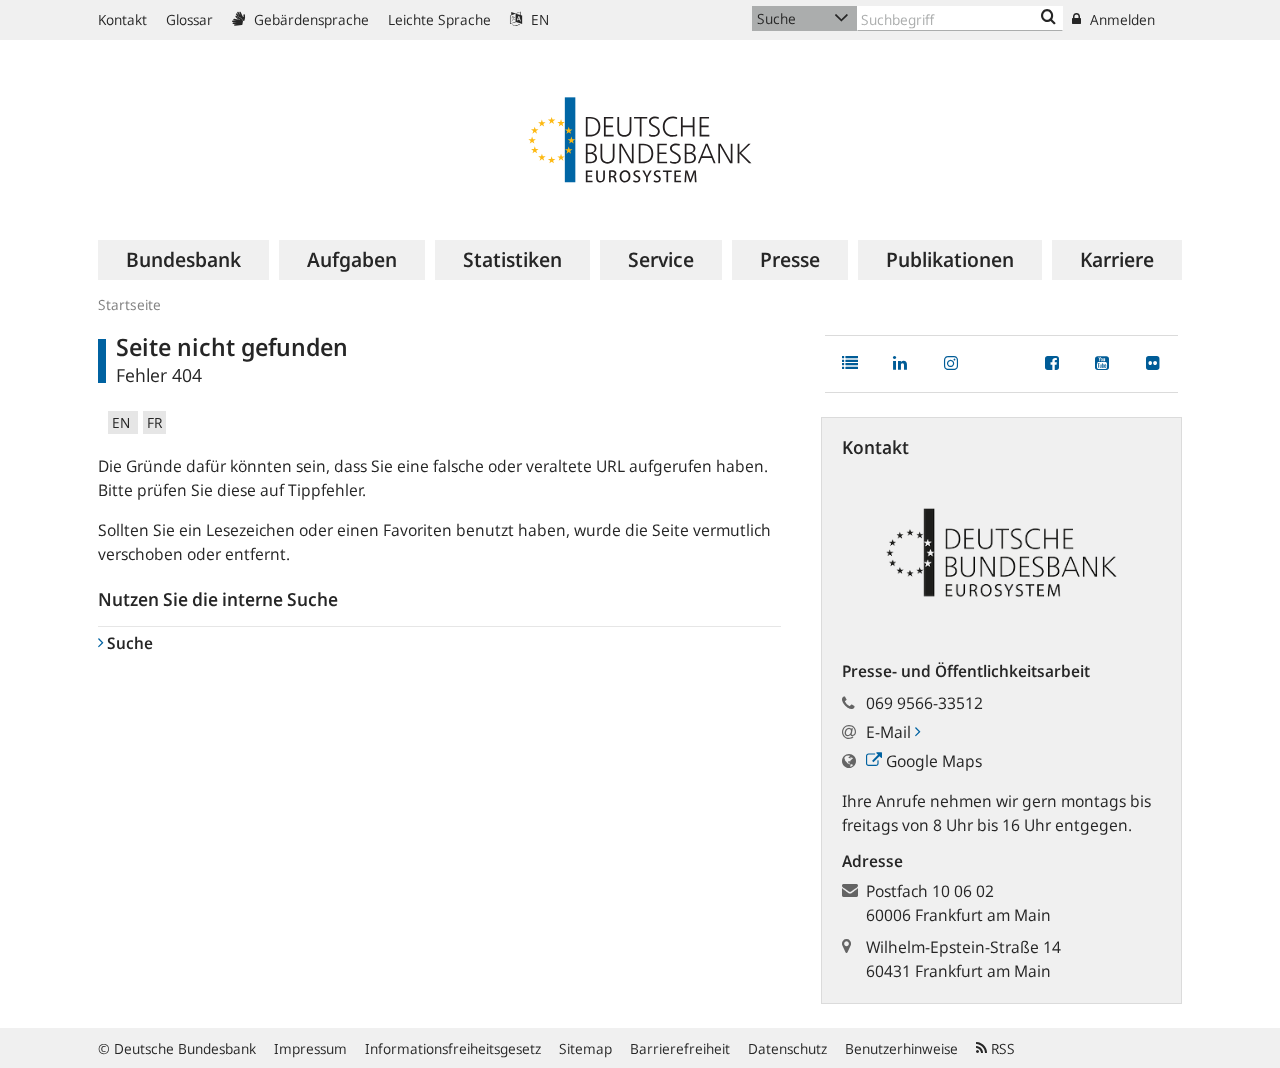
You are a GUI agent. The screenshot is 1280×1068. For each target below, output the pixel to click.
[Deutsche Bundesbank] (640, 138)
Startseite (129, 304)
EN (538, 19)
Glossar (189, 19)
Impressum (310, 1048)
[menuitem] (183, 260)
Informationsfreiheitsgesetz (453, 1048)
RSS (1001, 1048)
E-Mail (890, 732)
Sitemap (585, 1048)
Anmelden (1120, 19)
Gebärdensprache (309, 19)
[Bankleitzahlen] (1048, 18)
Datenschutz (787, 1048)
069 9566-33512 (924, 703)
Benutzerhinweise (901, 1048)
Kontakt (122, 19)
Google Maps (932, 761)
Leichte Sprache (439, 19)
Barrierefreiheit (680, 1048)
